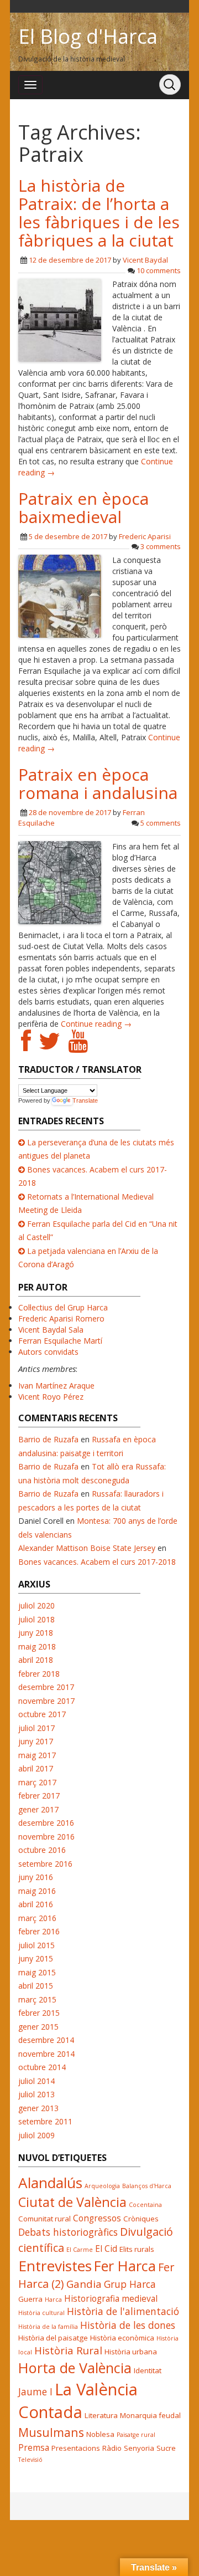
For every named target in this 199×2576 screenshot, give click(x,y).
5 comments (161, 823)
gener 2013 (38, 2108)
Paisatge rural (136, 2435)
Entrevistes (55, 2266)
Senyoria (139, 2448)
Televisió (30, 2460)
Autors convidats (48, 1352)
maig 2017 (37, 1755)
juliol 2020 (36, 1605)
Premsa (34, 2447)
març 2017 (37, 1782)
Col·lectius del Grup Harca (63, 1307)
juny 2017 (36, 1741)
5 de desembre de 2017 (68, 536)
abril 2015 (36, 1986)
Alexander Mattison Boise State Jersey (87, 1548)
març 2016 (37, 1918)
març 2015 (37, 1999)
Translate (85, 1100)
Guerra (30, 2299)
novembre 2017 (46, 1701)
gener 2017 (38, 1809)
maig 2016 (37, 1891)
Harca (53, 2300)
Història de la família (48, 2327)
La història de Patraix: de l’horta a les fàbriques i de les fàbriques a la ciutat (99, 213)
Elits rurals (137, 2249)
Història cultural (41, 2313)
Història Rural (68, 2350)
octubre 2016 (42, 1850)
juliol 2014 (36, 2081)
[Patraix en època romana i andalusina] (60, 882)
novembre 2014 (46, 2054)
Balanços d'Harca (147, 2186)
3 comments (161, 546)
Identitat (148, 2370)
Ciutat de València (72, 2202)
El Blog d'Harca (88, 36)
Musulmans (51, 2432)
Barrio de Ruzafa (48, 1439)
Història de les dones (128, 2325)
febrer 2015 (39, 2013)
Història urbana (131, 2352)
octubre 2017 (42, 1714)
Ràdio (112, 2448)
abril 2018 (36, 1660)
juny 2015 (36, 1958)
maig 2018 (37, 1647)
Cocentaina (145, 2205)
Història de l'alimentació (123, 2311)
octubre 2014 (42, 2067)
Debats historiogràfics (68, 2232)
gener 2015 (38, 2027)
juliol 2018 (36, 1619)
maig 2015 (37, 1972)
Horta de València (75, 2368)
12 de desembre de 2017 (70, 260)
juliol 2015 (36, 1945)
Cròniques (141, 2219)
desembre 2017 (46, 1687)
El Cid (106, 2249)
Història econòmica (122, 2338)
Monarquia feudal (150, 2415)
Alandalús (50, 2183)
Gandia (84, 2284)
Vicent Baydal (145, 260)
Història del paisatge (53, 2338)
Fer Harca (125, 2266)
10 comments (159, 270)
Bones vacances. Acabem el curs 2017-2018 (97, 1562)
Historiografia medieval (111, 2298)
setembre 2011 (45, 2121)
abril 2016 (36, 1904)
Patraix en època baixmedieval (83, 508)
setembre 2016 (45, 1864)
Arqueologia (102, 2186)
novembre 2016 (46, 1837)
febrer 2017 (39, 1796)
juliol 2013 (36, 2094)
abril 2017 (36, 1768)
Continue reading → (96, 1024)
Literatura (101, 2415)
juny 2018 (36, 1633)
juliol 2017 (36, 1728)
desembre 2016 (46, 1823)
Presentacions (76, 2448)
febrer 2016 (39, 1931)
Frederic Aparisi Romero (61, 1318)
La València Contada (78, 2401)
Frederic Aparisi (145, 536)
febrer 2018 (39, 1674)
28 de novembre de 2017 (70, 812)
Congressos (97, 2218)
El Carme (80, 2250)
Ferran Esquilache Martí (60, 1341)
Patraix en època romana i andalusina (98, 783)
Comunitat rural (44, 2219)
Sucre (166, 2448)
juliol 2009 (36, 2135)
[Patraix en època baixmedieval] (60, 595)
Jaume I (35, 2391)
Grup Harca (130, 2284)
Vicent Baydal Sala (51, 1330)
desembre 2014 (46, 2040)
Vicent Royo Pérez (51, 1397)
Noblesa (100, 2434)
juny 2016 (36, 1877)
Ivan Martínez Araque (56, 1386)
